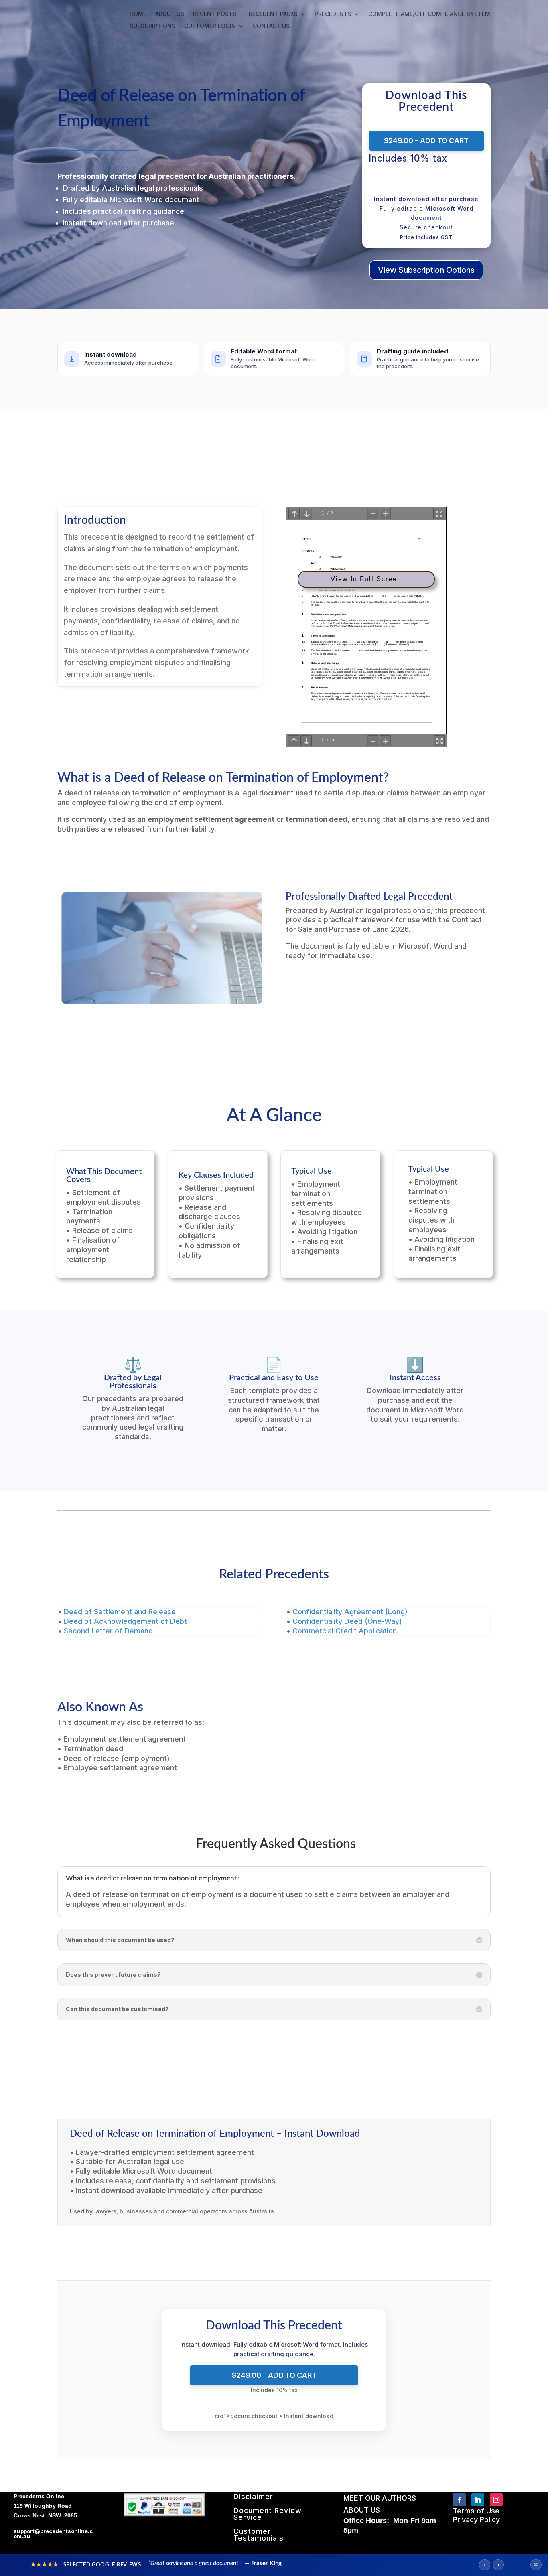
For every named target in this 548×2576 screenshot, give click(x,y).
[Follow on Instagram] (496, 2500)
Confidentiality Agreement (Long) (350, 1612)
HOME (138, 14)
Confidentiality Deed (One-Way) (347, 1621)
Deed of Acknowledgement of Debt (125, 1621)
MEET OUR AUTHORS (380, 2498)
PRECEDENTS (333, 14)
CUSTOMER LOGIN (210, 26)
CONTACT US (271, 26)
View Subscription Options (426, 270)
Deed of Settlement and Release (120, 1612)
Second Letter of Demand (108, 1631)
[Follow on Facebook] (459, 2500)
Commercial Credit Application (345, 1631)
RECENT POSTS (215, 14)
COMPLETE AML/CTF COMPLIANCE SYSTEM (429, 14)
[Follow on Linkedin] (478, 2500)
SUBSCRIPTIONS (152, 26)
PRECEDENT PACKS (271, 14)
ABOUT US (170, 14)
